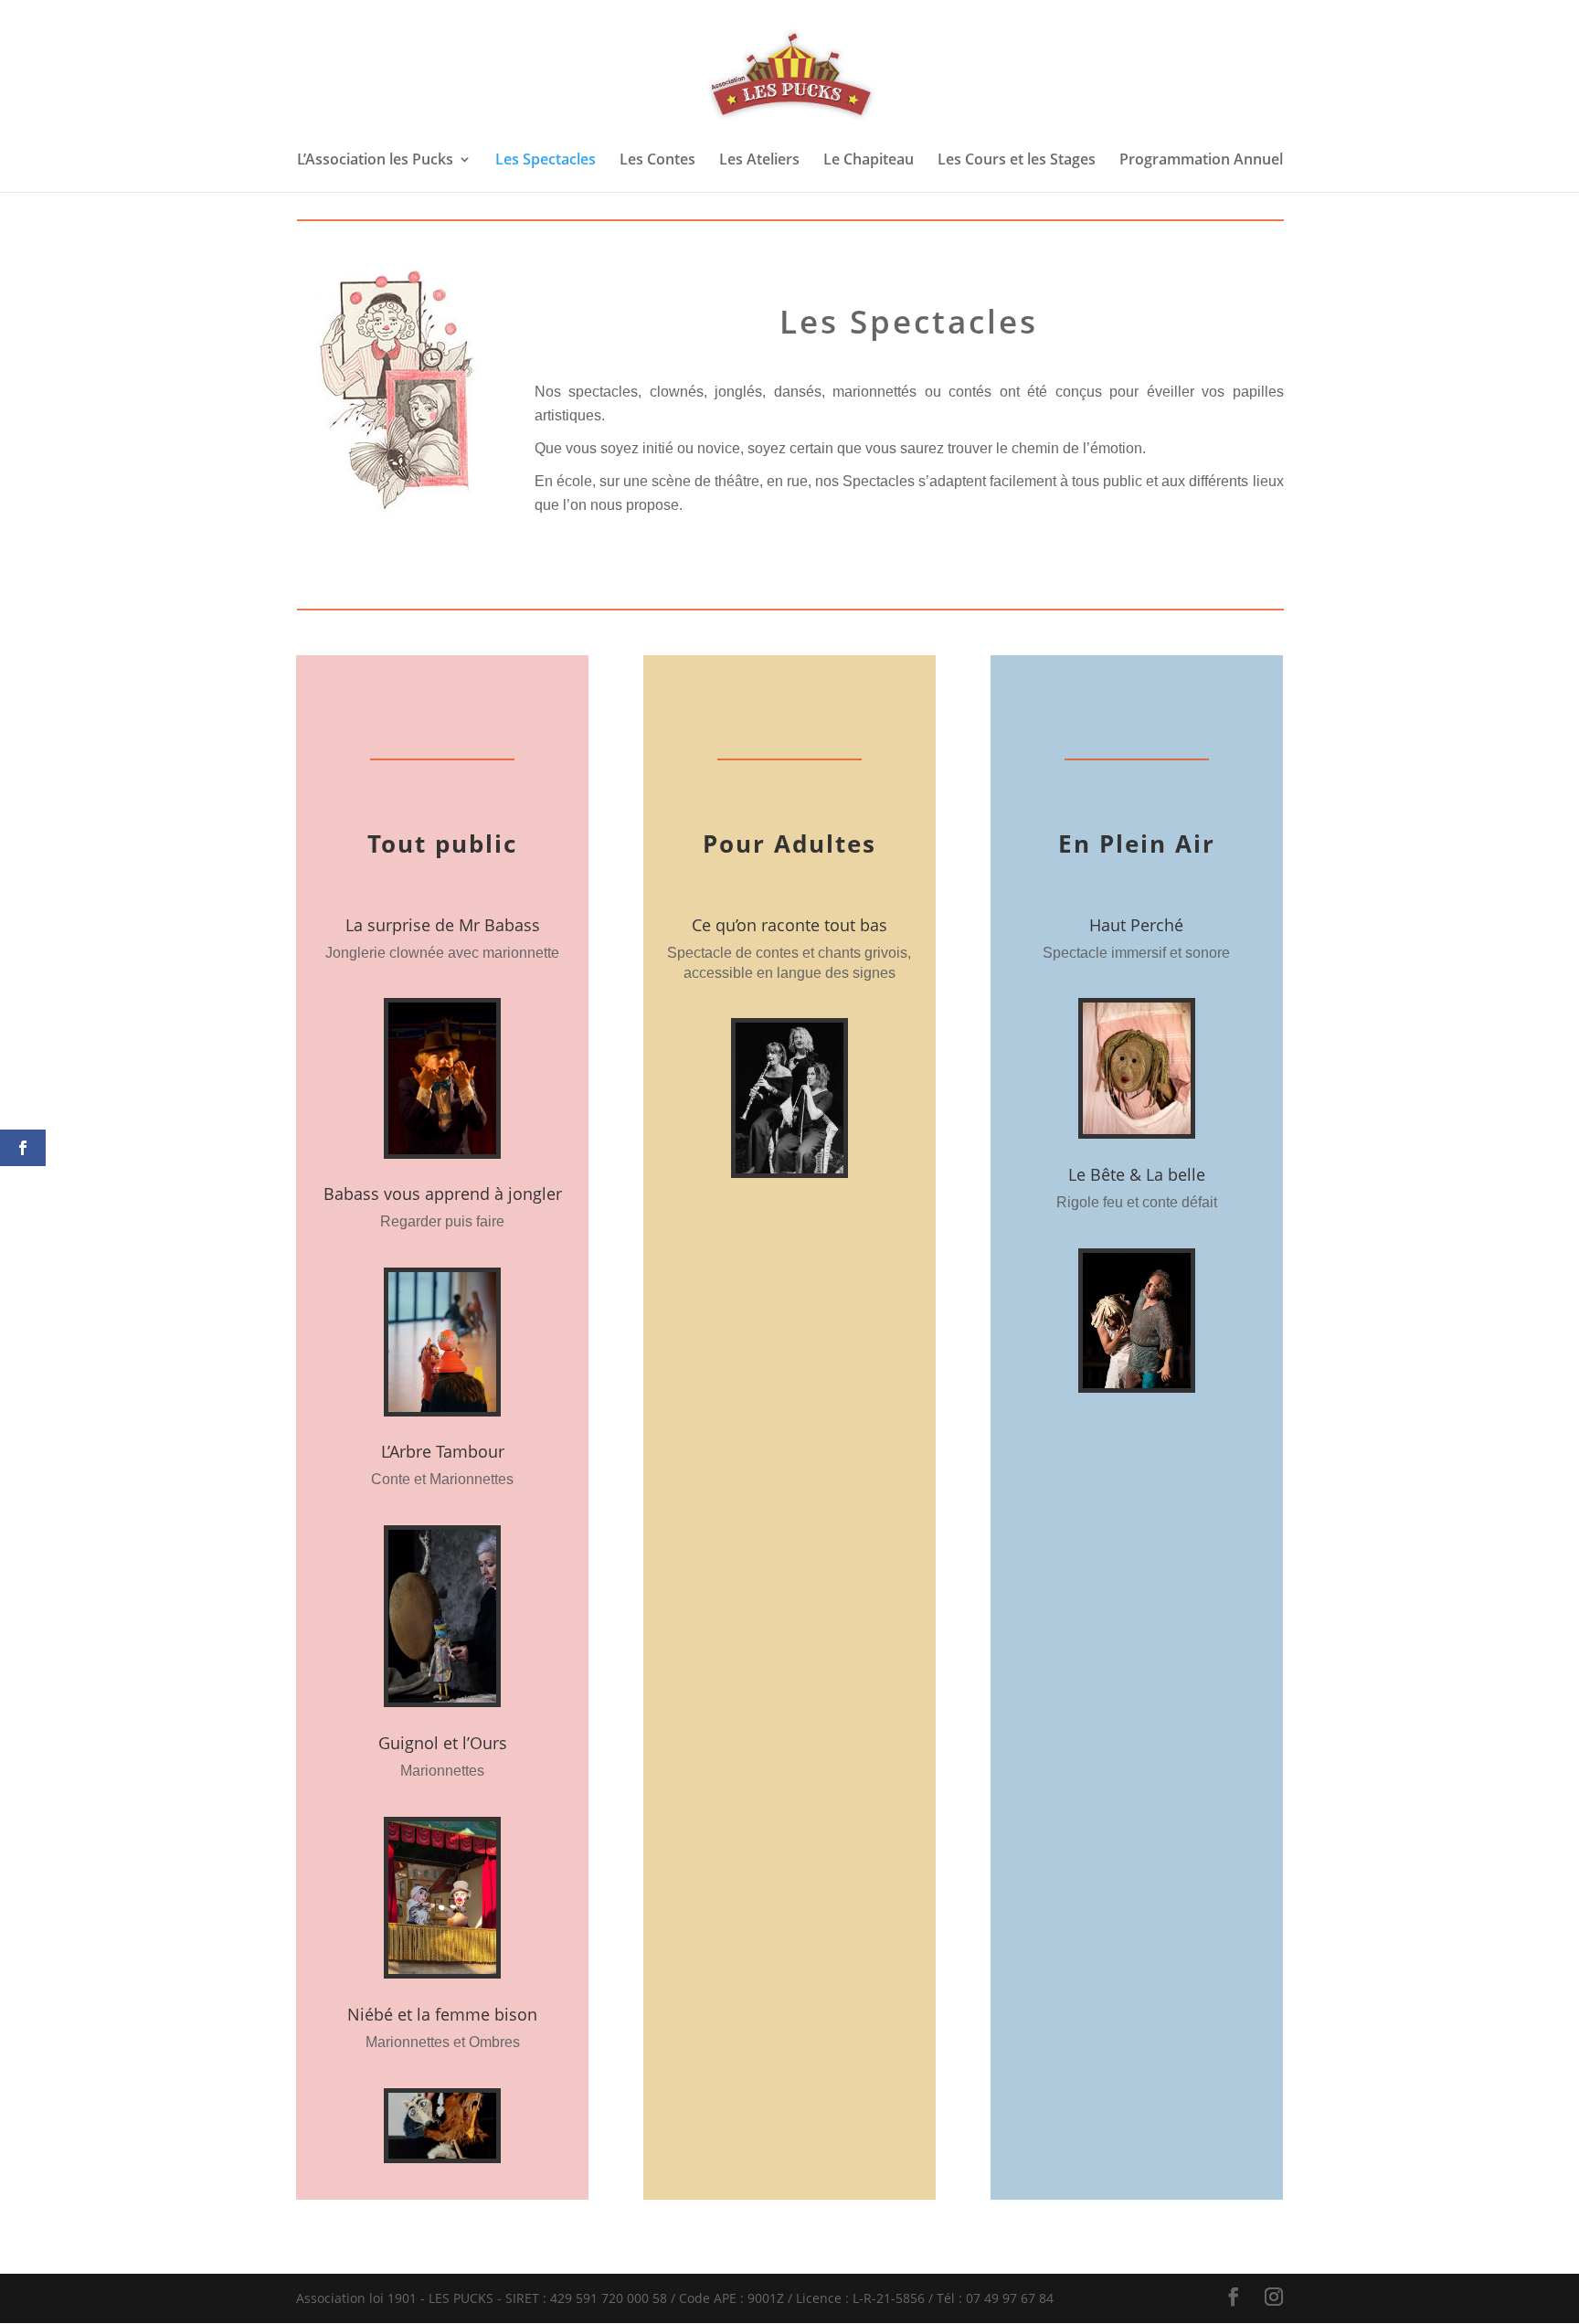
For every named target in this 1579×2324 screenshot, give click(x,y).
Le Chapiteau (869, 161)
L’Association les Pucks (375, 161)
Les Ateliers (759, 161)
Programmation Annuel (1201, 161)
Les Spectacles (546, 161)
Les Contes (657, 161)
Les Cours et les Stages (1017, 161)
